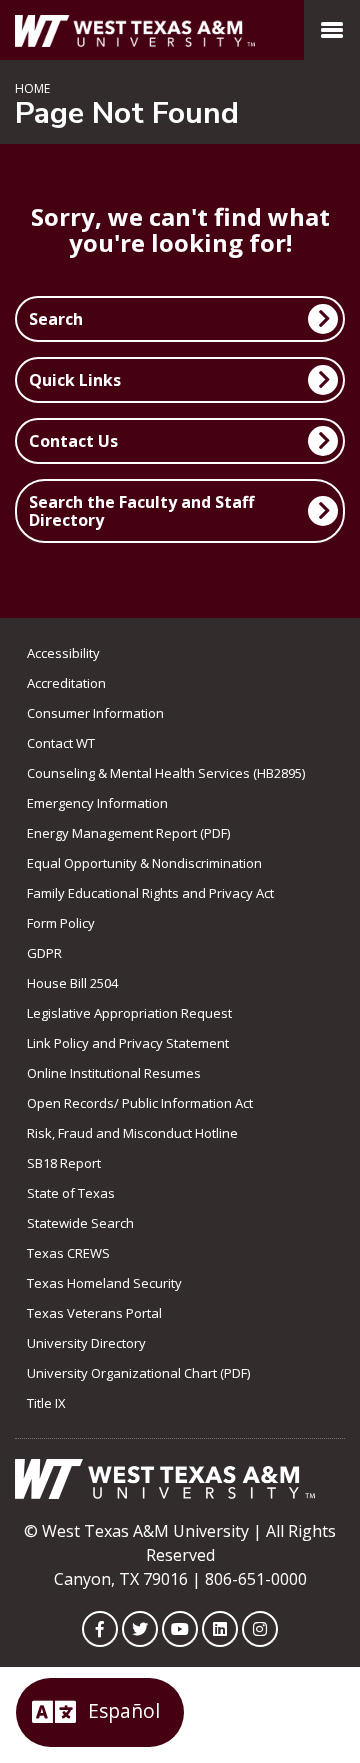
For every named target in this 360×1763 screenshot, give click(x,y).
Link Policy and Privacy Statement (128, 1043)
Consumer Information (95, 713)
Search (56, 319)
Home (32, 88)
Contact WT (61, 743)
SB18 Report (64, 1163)
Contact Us (73, 441)
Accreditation (66, 683)
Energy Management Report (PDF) (128, 833)
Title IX (46, 1403)
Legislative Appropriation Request (129, 1013)
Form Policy (61, 923)
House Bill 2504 (72, 983)
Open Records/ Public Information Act (140, 1103)
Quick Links (75, 380)
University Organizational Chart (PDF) (138, 1373)
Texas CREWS (68, 1253)
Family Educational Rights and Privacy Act (150, 893)
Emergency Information (97, 803)
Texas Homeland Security (104, 1283)
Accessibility (63, 653)
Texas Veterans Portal (94, 1313)
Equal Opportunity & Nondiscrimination (144, 863)
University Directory (86, 1343)
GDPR (44, 953)
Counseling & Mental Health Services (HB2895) (166, 773)
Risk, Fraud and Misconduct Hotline (132, 1133)
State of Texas (71, 1193)
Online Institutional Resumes (114, 1073)
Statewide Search (80, 1223)
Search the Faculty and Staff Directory (141, 511)
